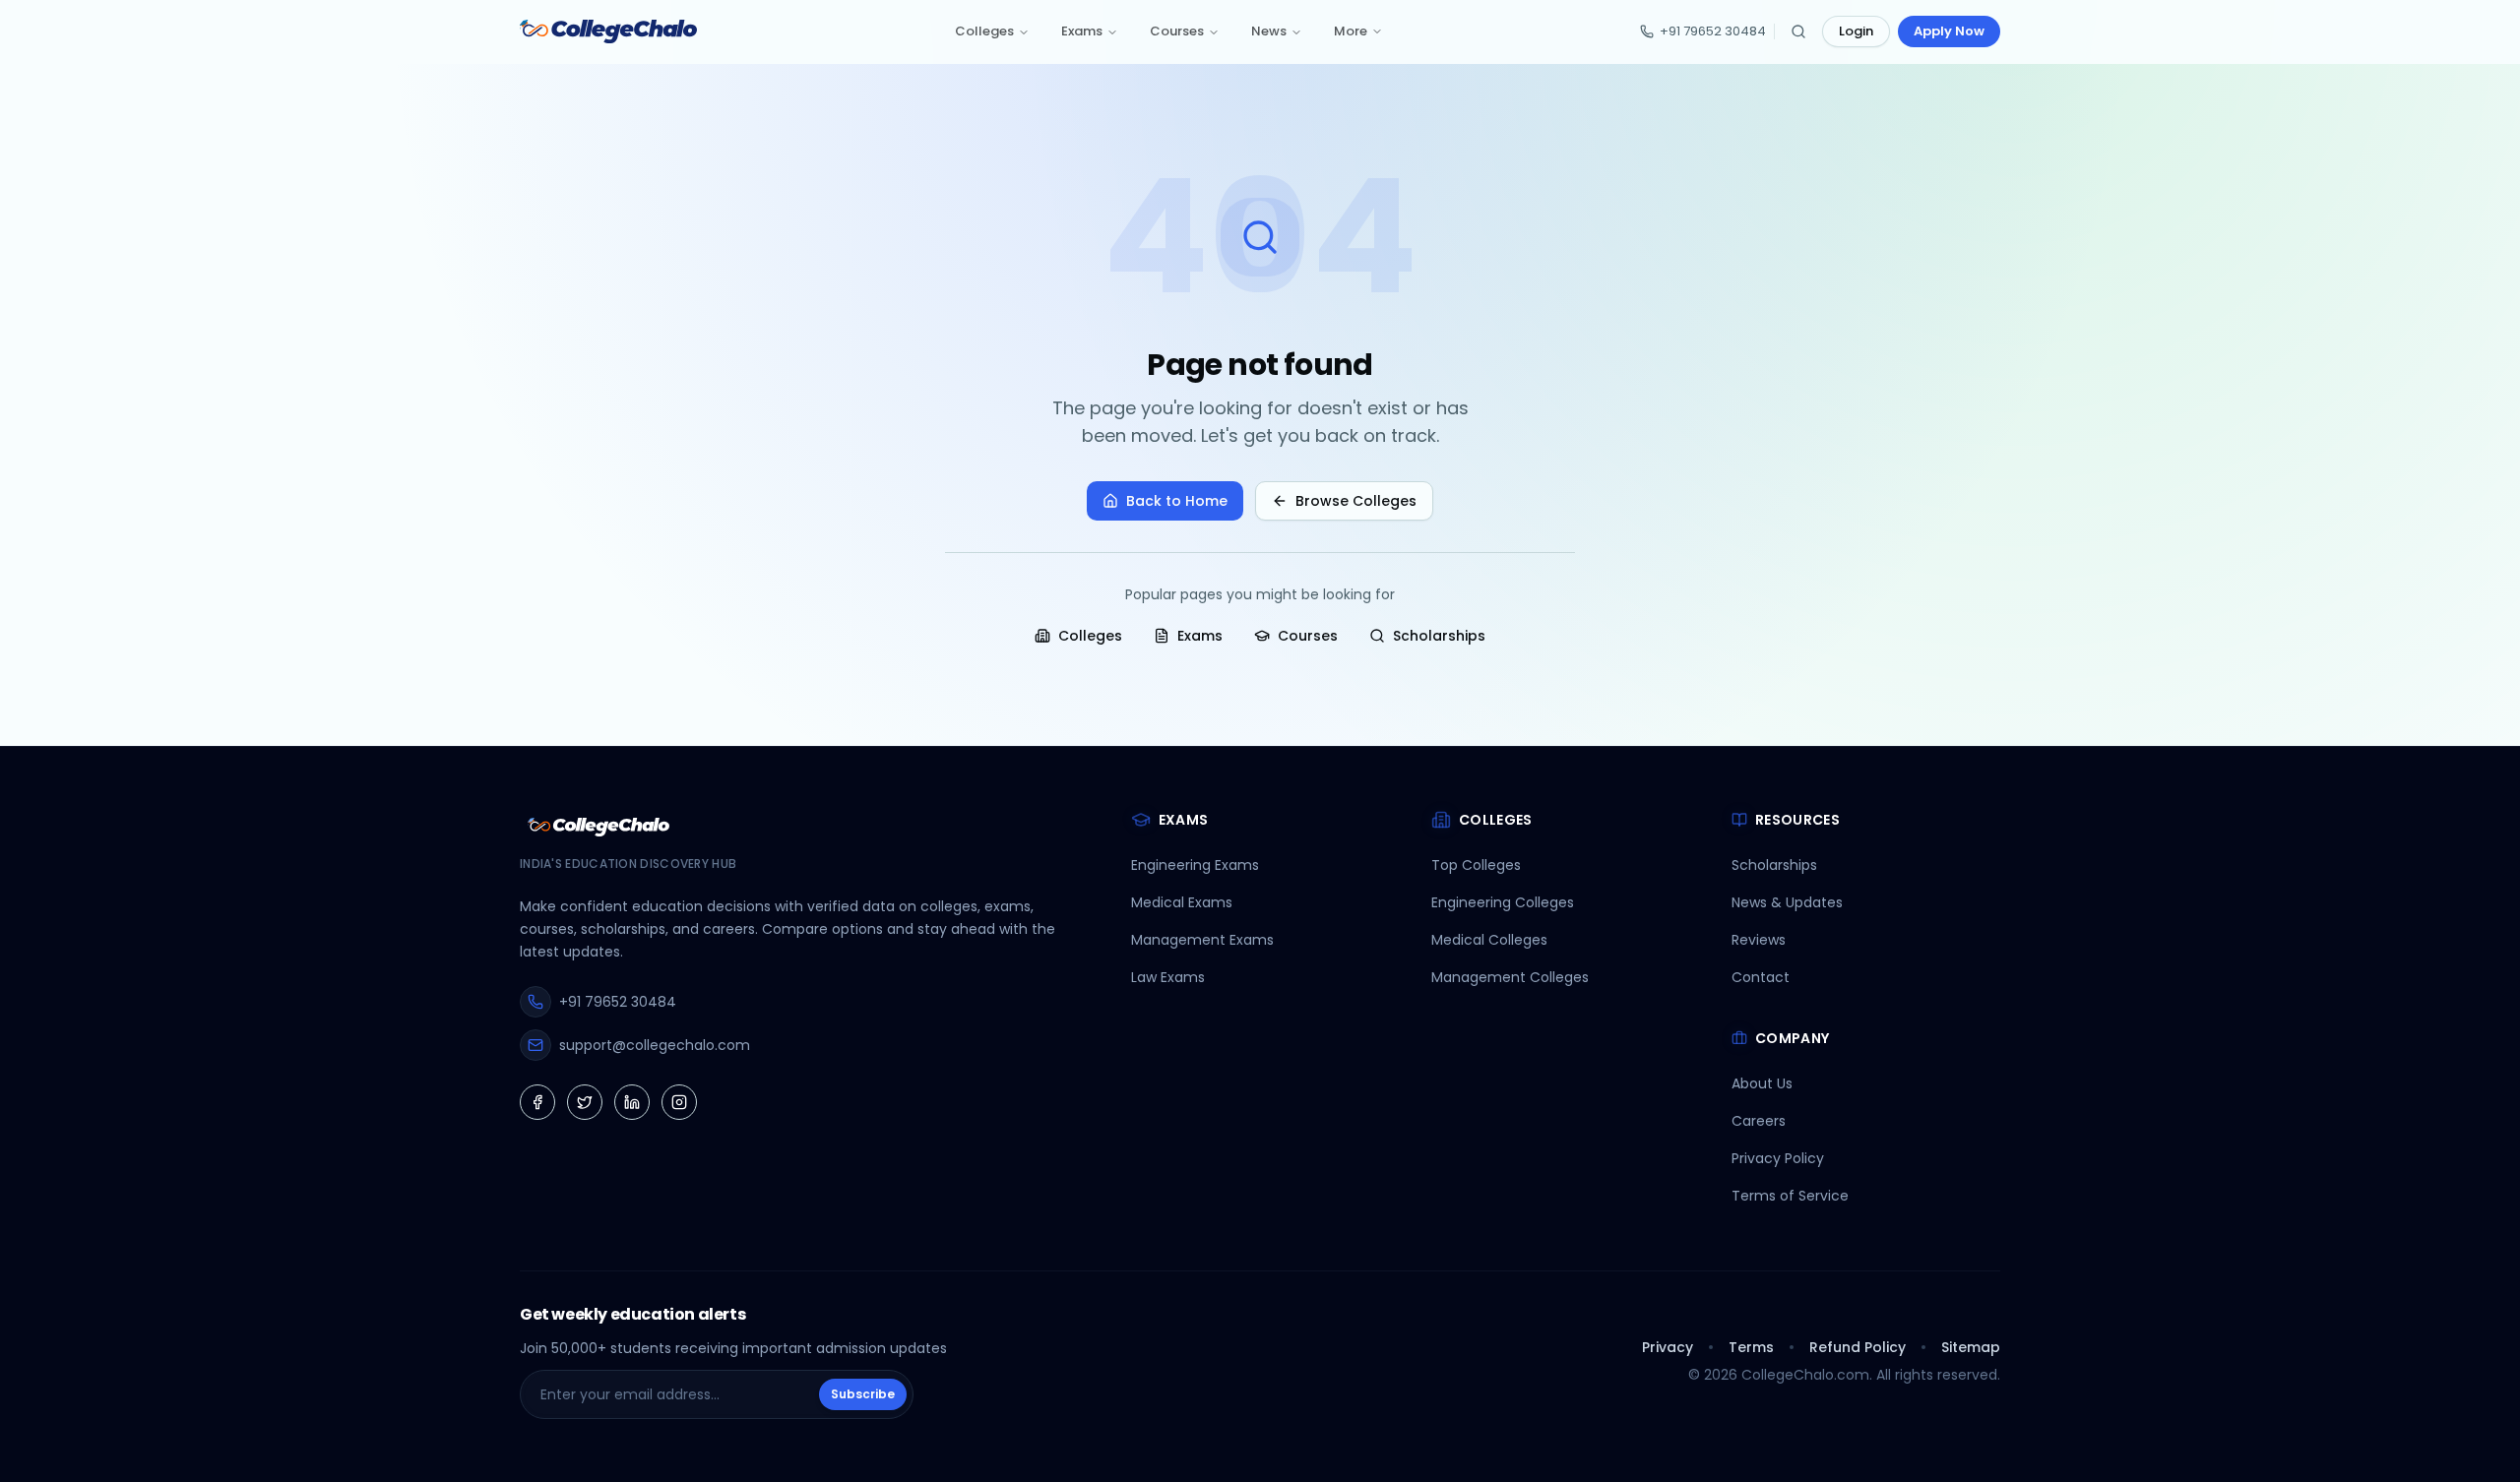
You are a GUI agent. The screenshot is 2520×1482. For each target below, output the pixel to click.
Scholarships (1439, 636)
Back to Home (1177, 501)
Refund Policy (1858, 1347)
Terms (1751, 1347)
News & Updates (1787, 902)
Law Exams (1168, 977)
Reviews (1759, 940)
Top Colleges (1476, 865)
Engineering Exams (1195, 865)
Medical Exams (1182, 902)
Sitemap (1971, 1347)
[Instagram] (679, 1102)
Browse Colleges (1356, 501)
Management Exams (1202, 940)
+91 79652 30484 (1713, 31)
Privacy (1668, 1347)
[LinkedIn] (632, 1102)
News (1269, 31)
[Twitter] (585, 1102)
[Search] (1798, 31)
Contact (1761, 977)
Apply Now (1949, 31)
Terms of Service (1790, 1196)
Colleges (984, 31)
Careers (1759, 1121)
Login (1856, 31)
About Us (1762, 1083)
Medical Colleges (1489, 940)
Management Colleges (1510, 977)
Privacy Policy (1778, 1158)
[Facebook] (537, 1102)
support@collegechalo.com (655, 1045)
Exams (1082, 31)
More (1351, 31)
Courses (1177, 31)
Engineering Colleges (1503, 902)
